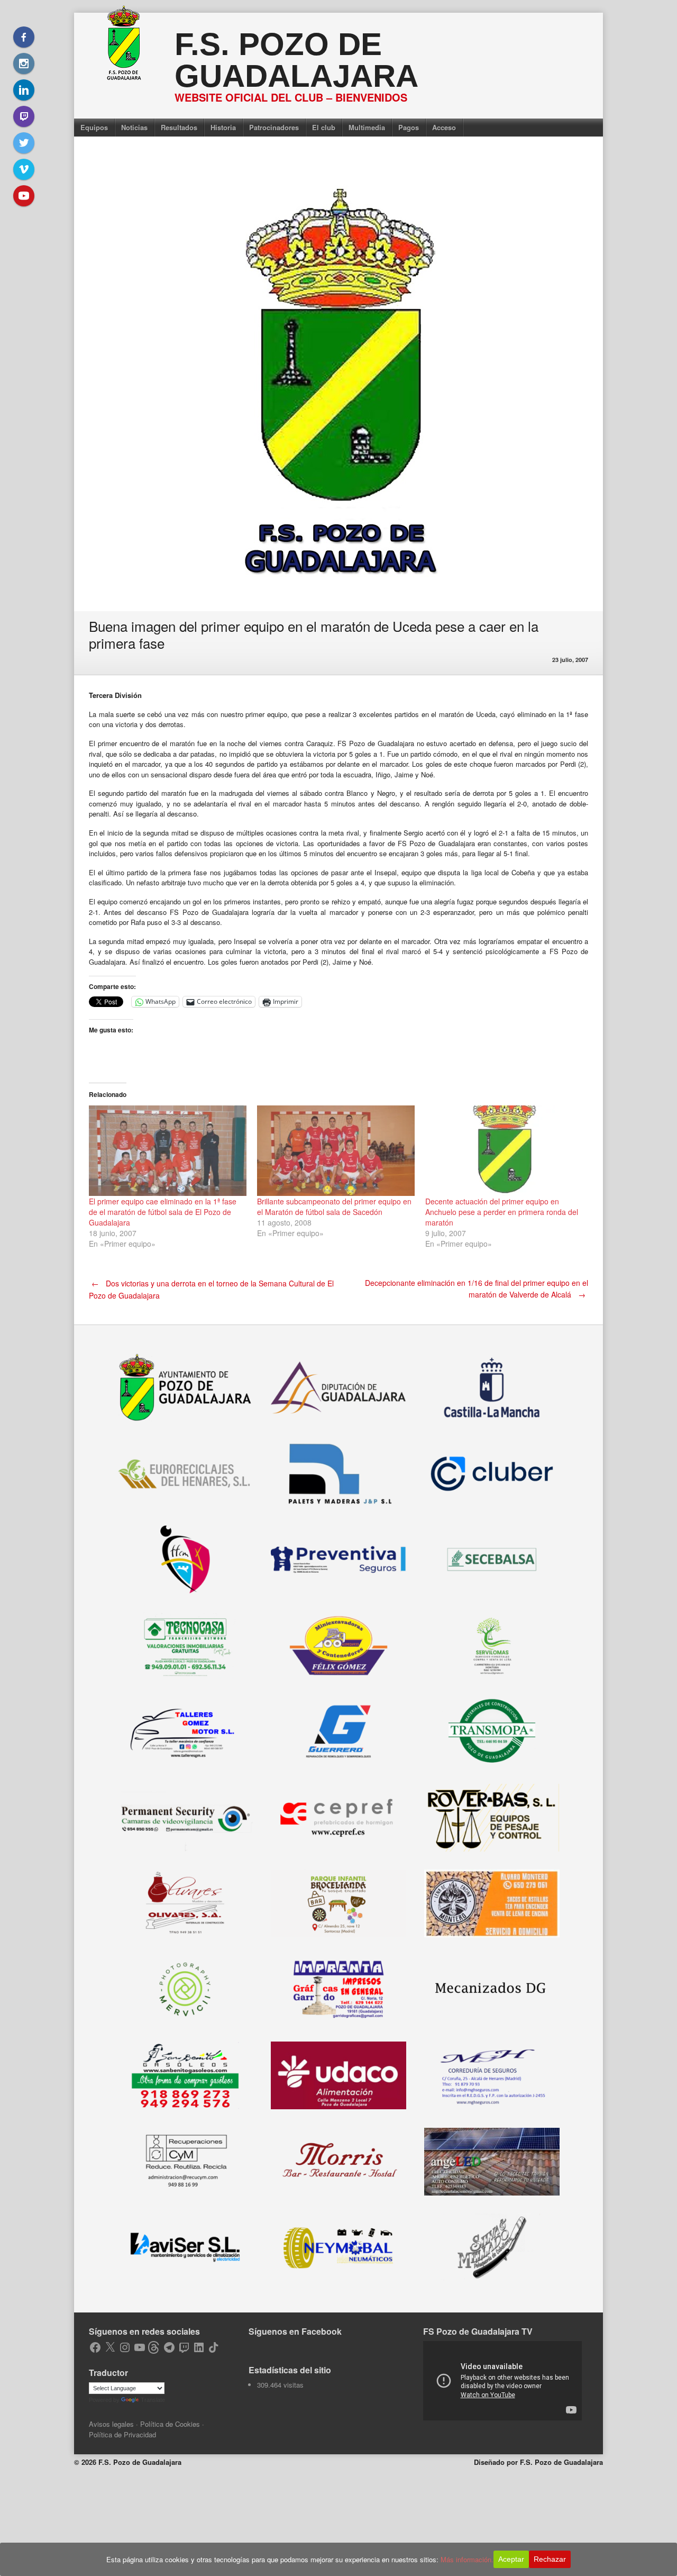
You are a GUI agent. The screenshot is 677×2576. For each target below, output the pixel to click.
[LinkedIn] (24, 90)
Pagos (409, 127)
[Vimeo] (24, 169)
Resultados (179, 127)
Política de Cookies (170, 2424)
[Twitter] (24, 143)
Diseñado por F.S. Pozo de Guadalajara (538, 2462)
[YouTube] (24, 196)
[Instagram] (24, 64)
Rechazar (550, 2559)
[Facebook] (24, 37)
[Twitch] (24, 116)
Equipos (94, 127)
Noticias (134, 127)
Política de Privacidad (122, 2434)
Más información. (467, 2559)
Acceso (444, 127)
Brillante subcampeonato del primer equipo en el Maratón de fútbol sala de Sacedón (334, 1207)
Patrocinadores (274, 127)
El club (324, 127)
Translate (153, 2400)
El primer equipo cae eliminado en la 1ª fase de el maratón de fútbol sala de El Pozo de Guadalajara (163, 1212)
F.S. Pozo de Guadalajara (296, 60)
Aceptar (511, 2559)
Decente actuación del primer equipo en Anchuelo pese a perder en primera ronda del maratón (502, 1212)
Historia (223, 127)
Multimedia (367, 127)
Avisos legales (111, 2424)
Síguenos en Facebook (295, 2331)
